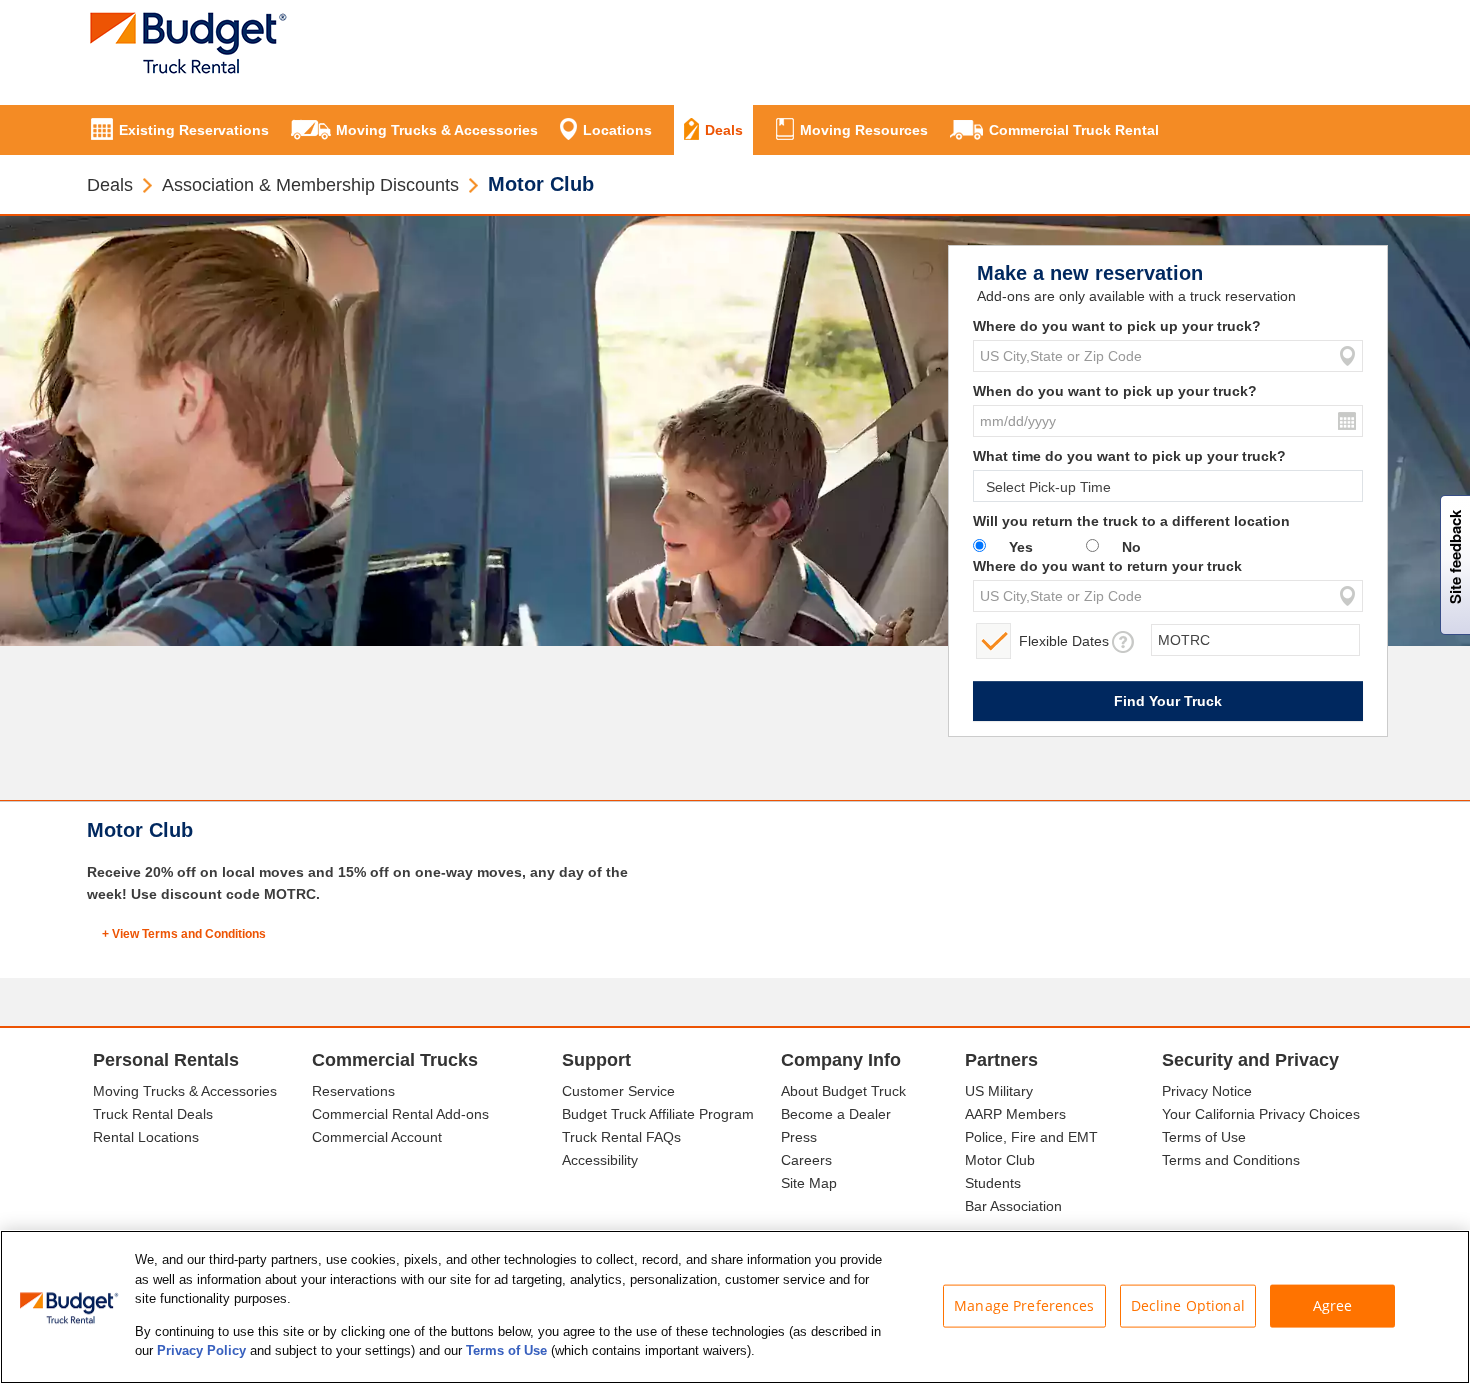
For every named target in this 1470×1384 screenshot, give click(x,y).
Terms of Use (506, 1350)
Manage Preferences (1024, 1305)
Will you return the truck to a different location (1131, 521)
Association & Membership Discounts (310, 185)
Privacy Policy (201, 1350)
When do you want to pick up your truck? (1115, 391)
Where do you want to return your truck (1107, 566)
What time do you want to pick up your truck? (1129, 456)
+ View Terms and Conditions (184, 934)
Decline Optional (1188, 1305)
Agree (1333, 1305)
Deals (110, 185)
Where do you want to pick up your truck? (1117, 326)
